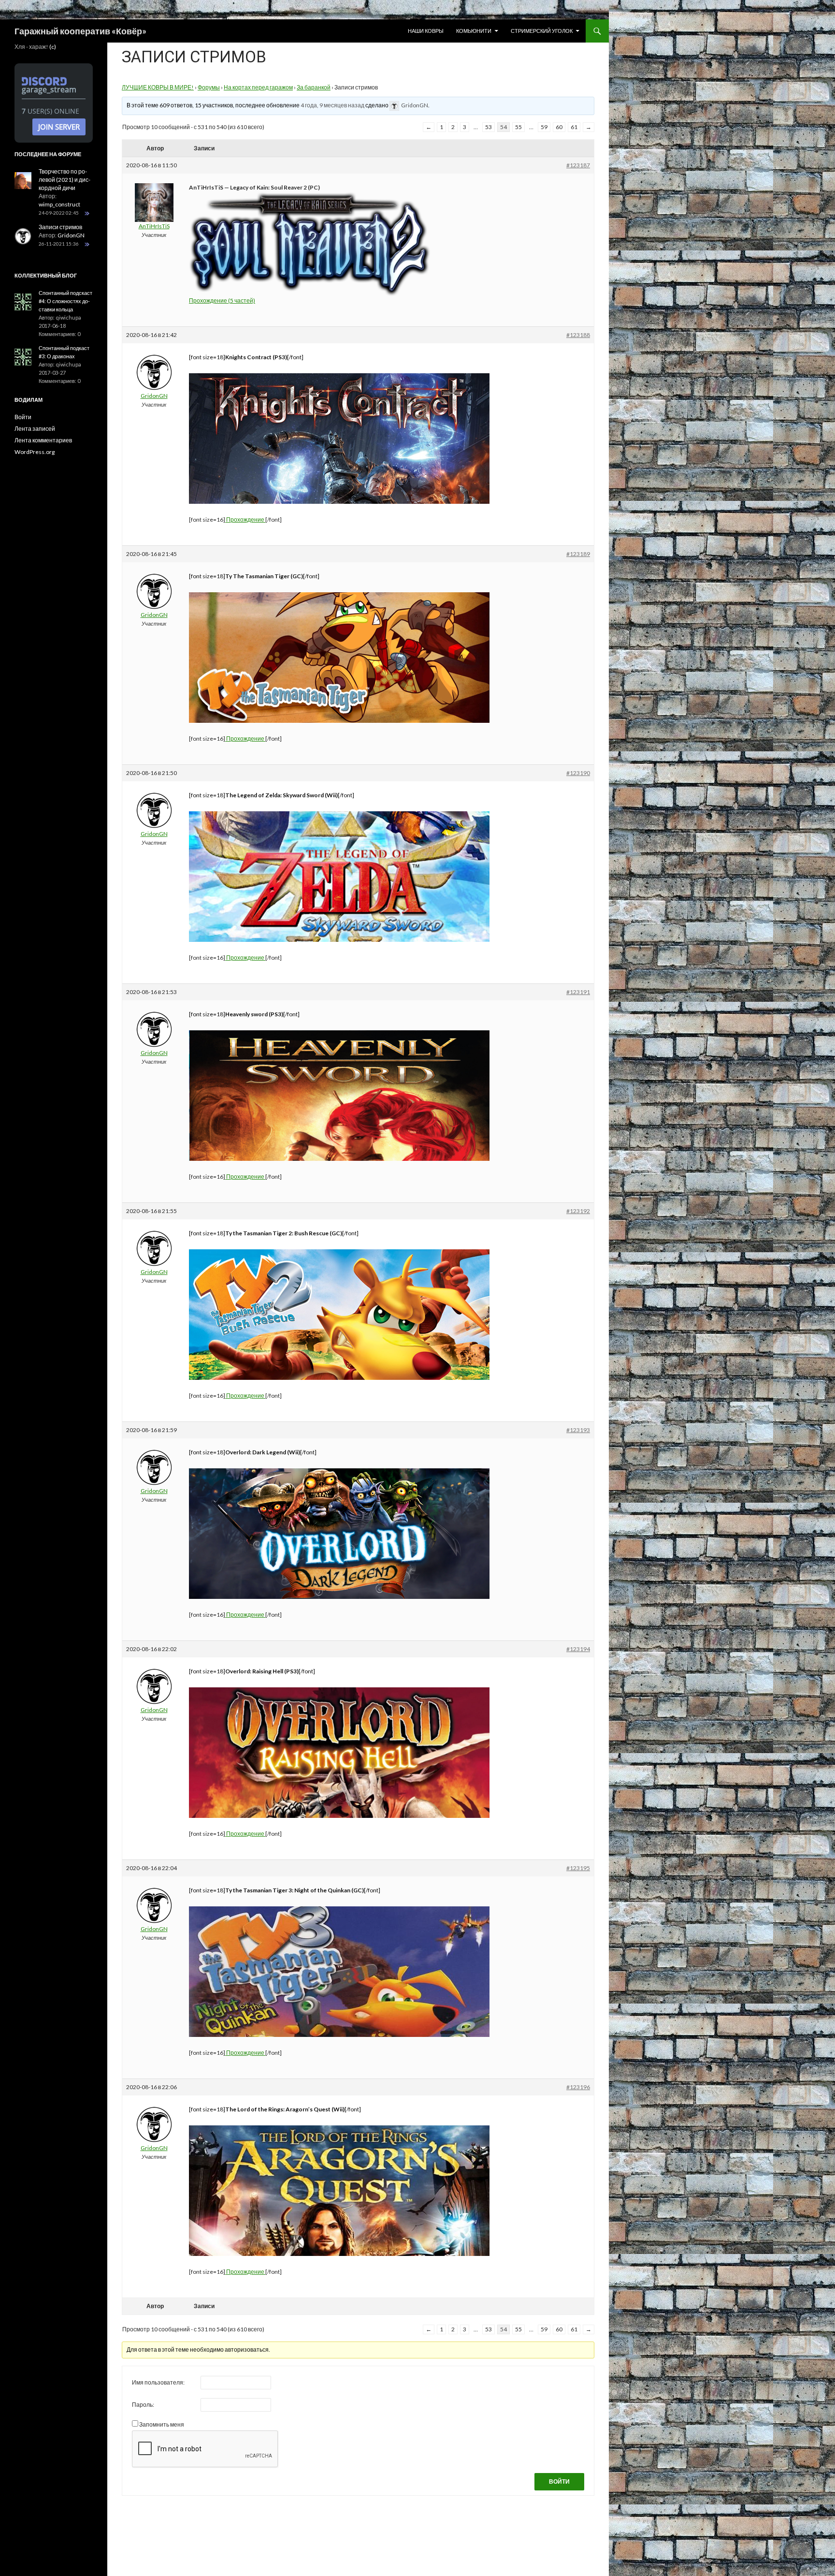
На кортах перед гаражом (258, 87)
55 (518, 127)
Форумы (209, 87)
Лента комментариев (43, 440)
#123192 (578, 1211)
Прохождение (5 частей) (222, 300)
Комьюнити (474, 31)
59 (544, 127)
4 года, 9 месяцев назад (332, 105)
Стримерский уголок (542, 31)
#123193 (578, 1430)
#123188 (578, 335)
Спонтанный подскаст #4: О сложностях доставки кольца (65, 301)
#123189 (578, 554)
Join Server (59, 127)
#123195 (578, 1868)
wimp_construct (59, 204)
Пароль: (143, 2405)
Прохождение (245, 520)
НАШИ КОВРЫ (426, 31)
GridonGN (71, 235)
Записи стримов (60, 227)
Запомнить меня (162, 2424)
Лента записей (35, 429)
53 (489, 127)
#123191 (578, 992)
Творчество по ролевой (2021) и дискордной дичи (65, 180)
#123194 (578, 1649)
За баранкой (314, 87)
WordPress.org (35, 452)
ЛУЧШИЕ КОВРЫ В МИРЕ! (158, 87)
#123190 (578, 773)
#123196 (578, 2087)
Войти (559, 2481)
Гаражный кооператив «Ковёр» (80, 31)
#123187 (578, 165)
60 (559, 127)
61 (574, 127)
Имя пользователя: (158, 2382)
